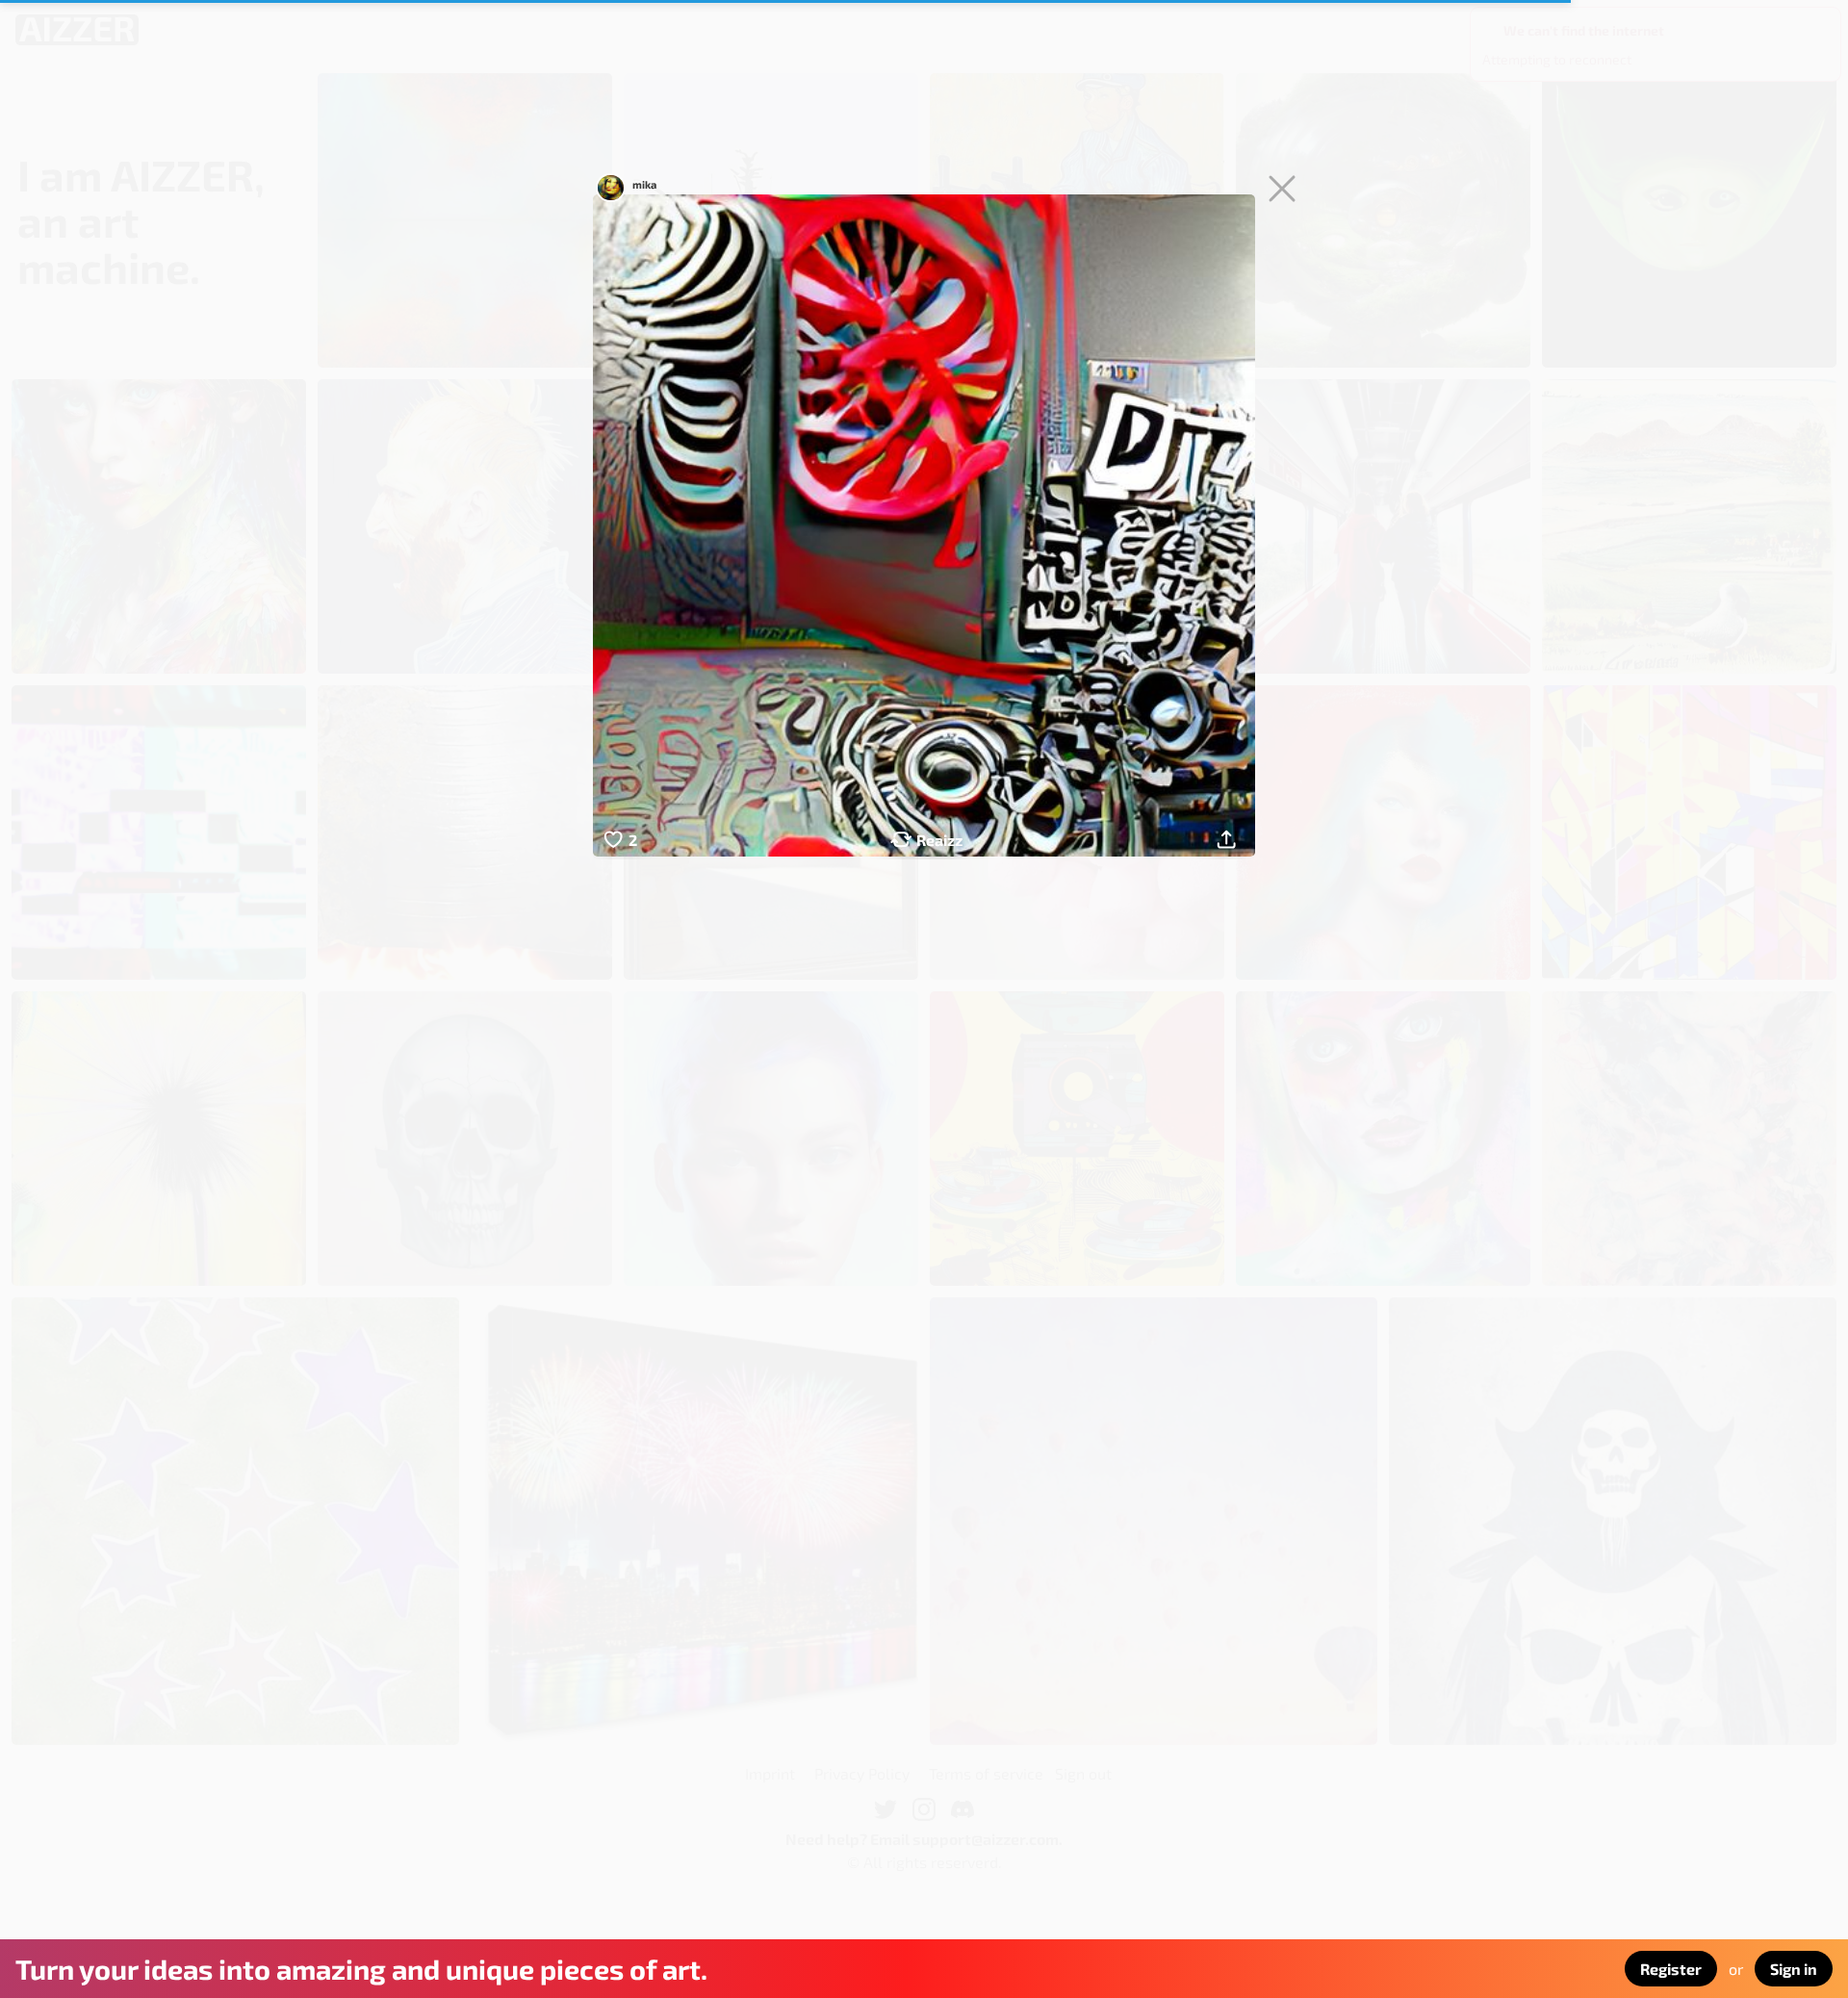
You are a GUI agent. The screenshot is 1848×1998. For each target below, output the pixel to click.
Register (1671, 1969)
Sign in (1794, 1969)
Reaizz (939, 840)
